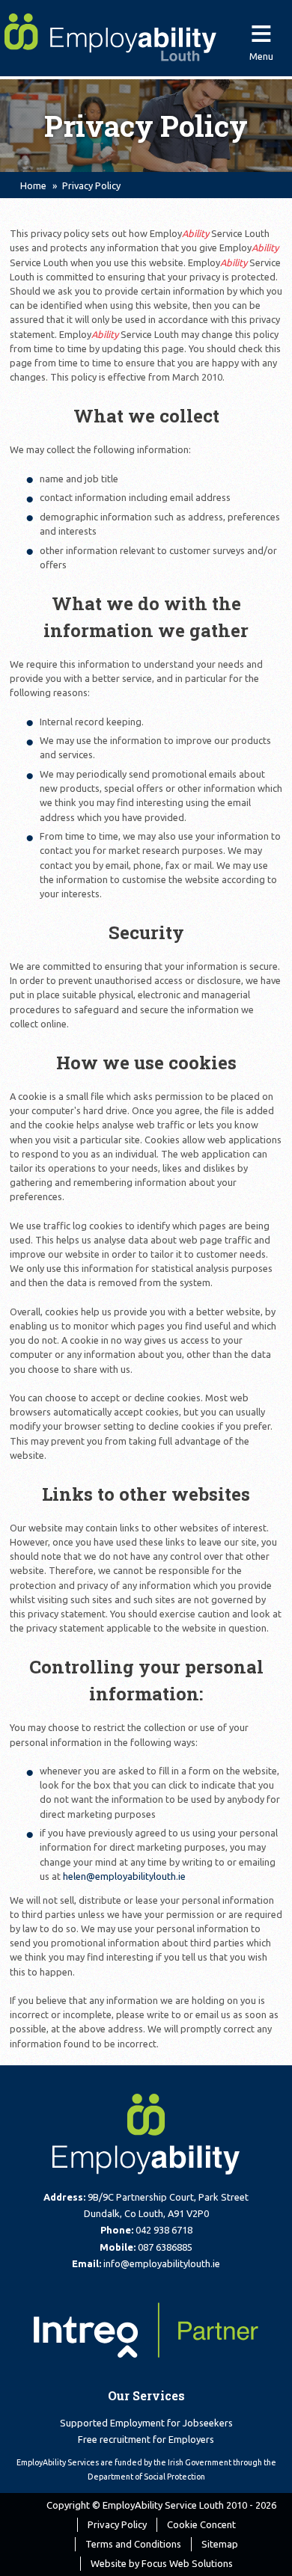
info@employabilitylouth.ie (162, 2263)
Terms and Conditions (133, 2544)
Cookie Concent (201, 2524)
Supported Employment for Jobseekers (146, 2423)
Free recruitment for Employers (146, 2439)
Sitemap (220, 2544)
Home (33, 185)
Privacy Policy (117, 2524)
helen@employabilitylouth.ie (124, 1876)
